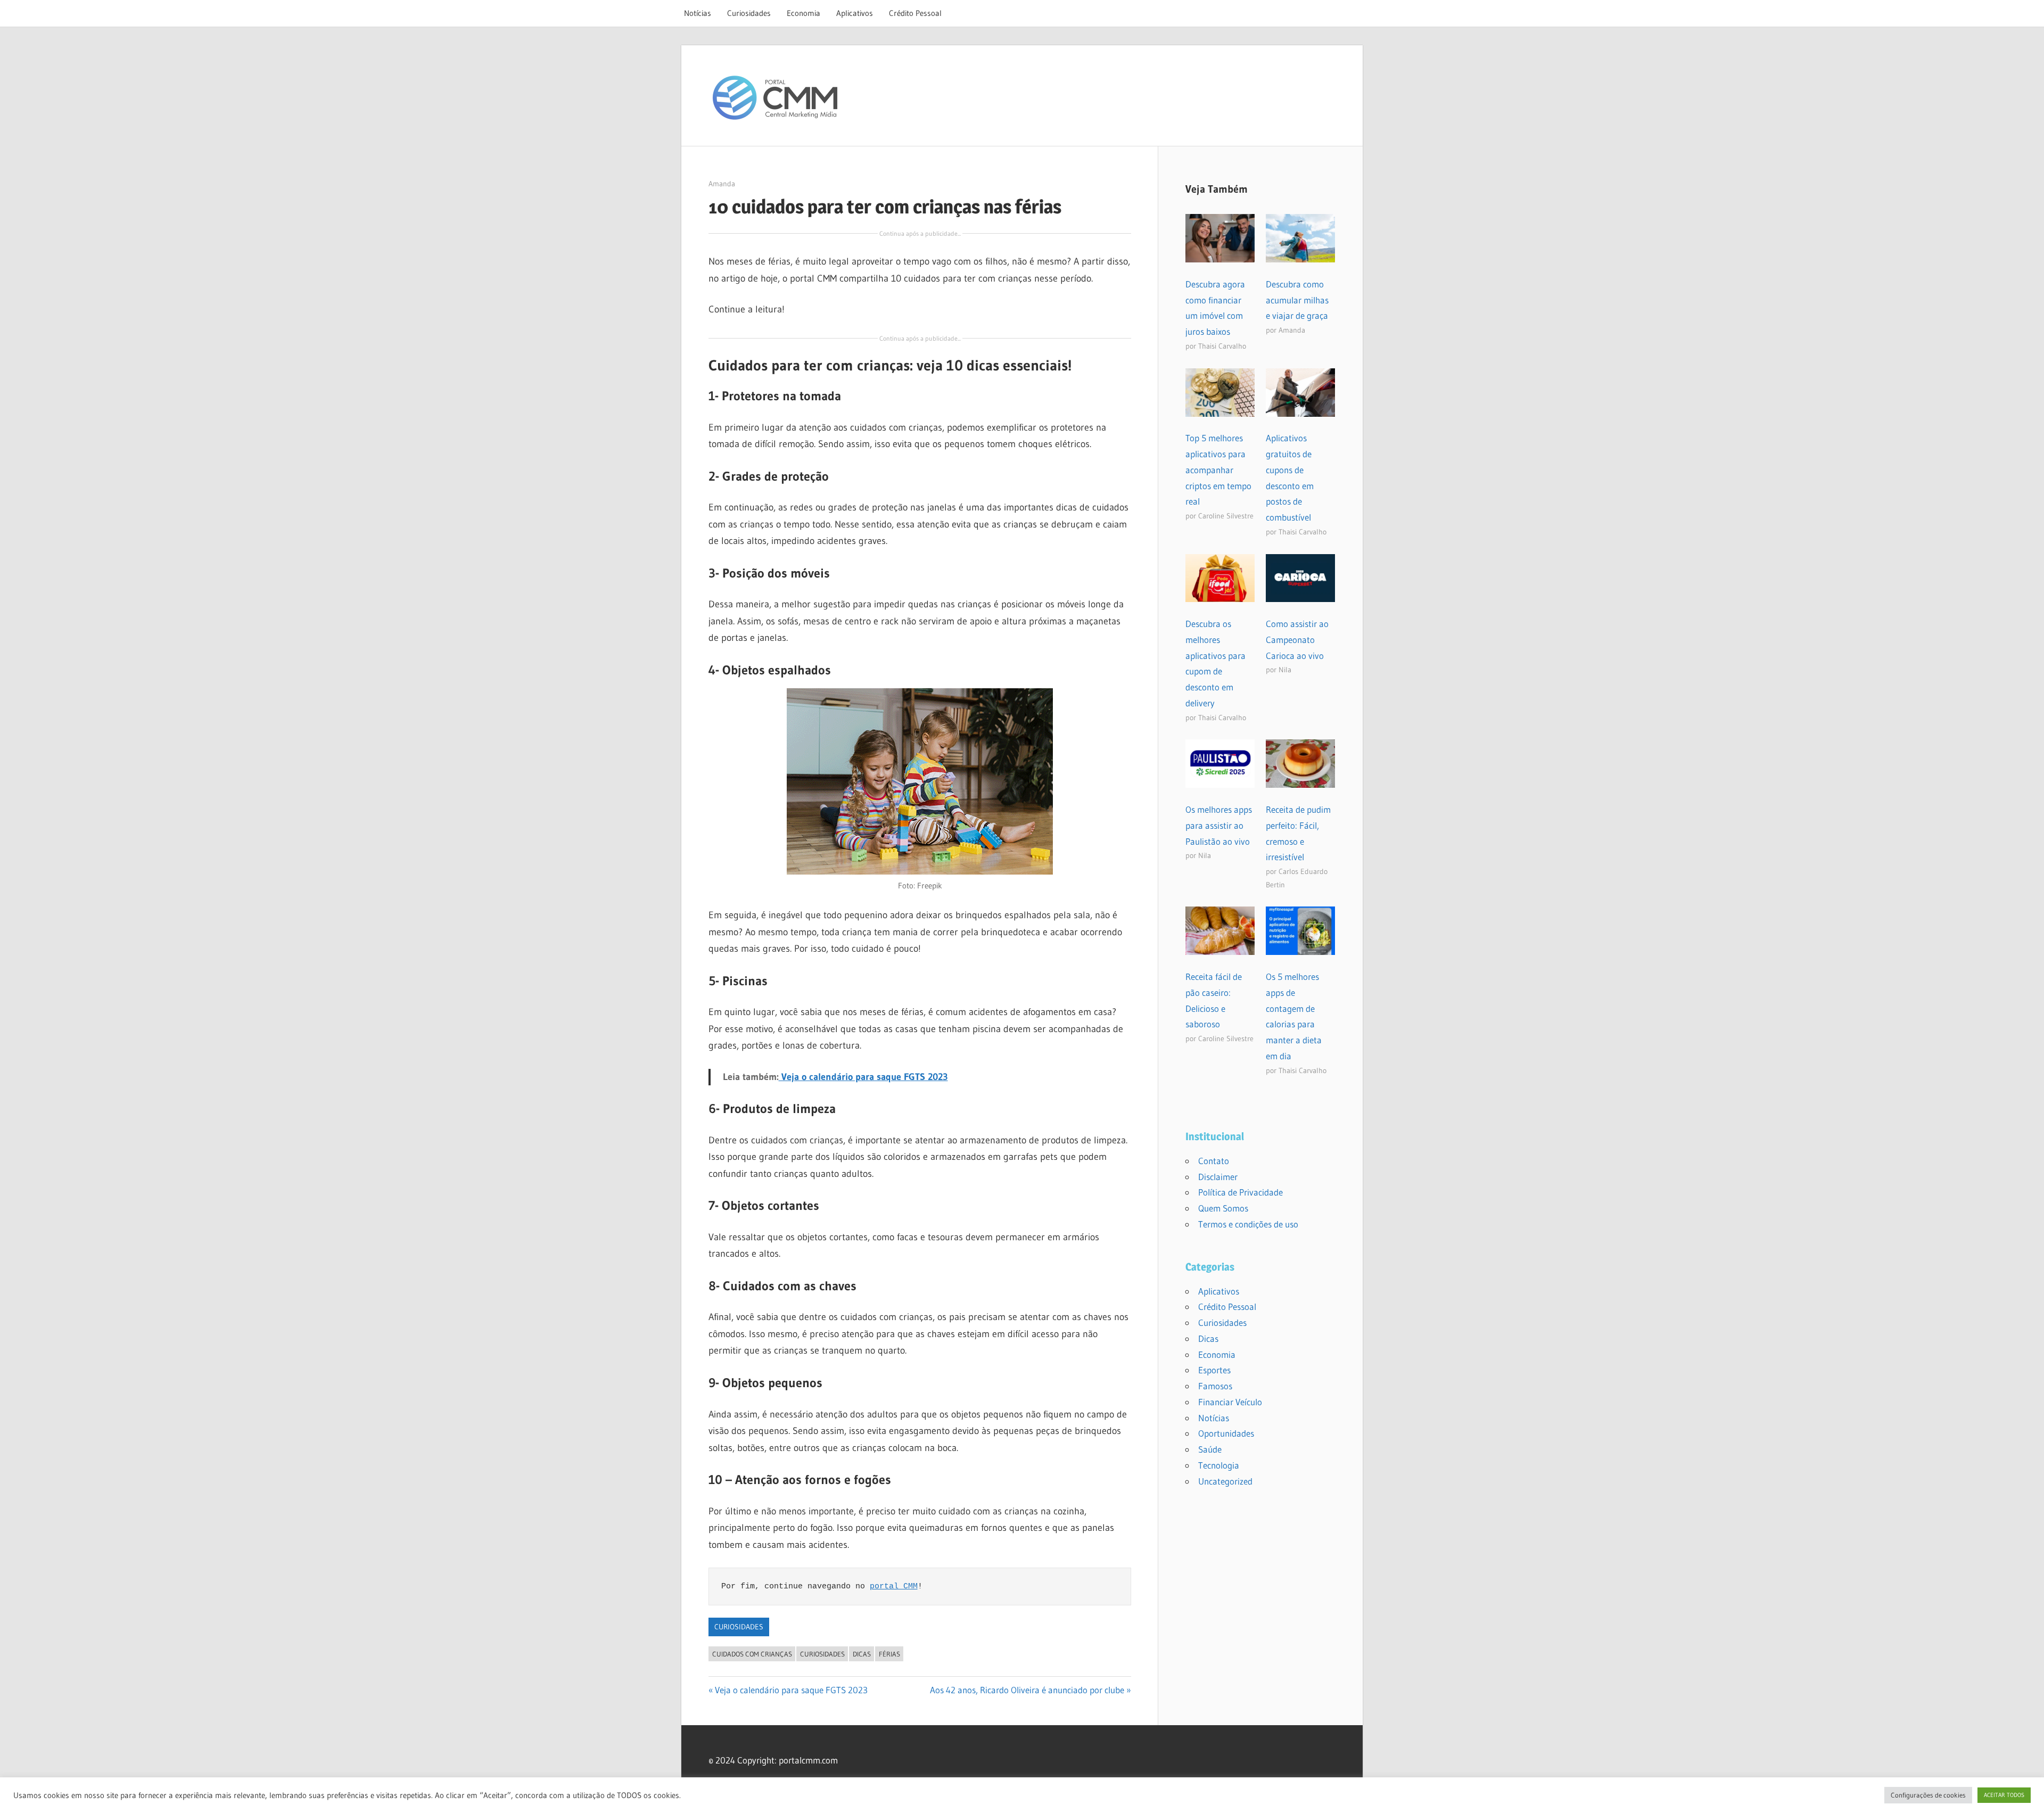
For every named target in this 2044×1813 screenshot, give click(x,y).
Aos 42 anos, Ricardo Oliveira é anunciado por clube (1027, 1690)
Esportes (1214, 1370)
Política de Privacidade (1241, 1192)
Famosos (1215, 1386)
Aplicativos (855, 13)
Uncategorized (1225, 1481)
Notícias (698, 13)
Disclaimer (1218, 1177)
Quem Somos (1223, 1208)
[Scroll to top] (2026, 1795)
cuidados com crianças (752, 1654)
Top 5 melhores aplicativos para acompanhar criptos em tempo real (1218, 469)
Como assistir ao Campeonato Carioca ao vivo (1297, 640)
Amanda (722, 184)
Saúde (1210, 1449)
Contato (1214, 1161)
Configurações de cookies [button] (1928, 1795)
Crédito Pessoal (915, 13)
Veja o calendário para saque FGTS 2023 (791, 1690)
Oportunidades (1226, 1433)
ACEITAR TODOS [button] (2004, 1795)
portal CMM (894, 1587)
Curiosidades (749, 13)
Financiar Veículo (1230, 1402)
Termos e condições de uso (1248, 1224)
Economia (803, 13)
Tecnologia (1219, 1465)
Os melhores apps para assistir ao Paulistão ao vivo (1219, 825)
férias (889, 1654)
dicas (862, 1654)
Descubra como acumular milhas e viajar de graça (1297, 300)
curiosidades (822, 1654)
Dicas (1208, 1338)
